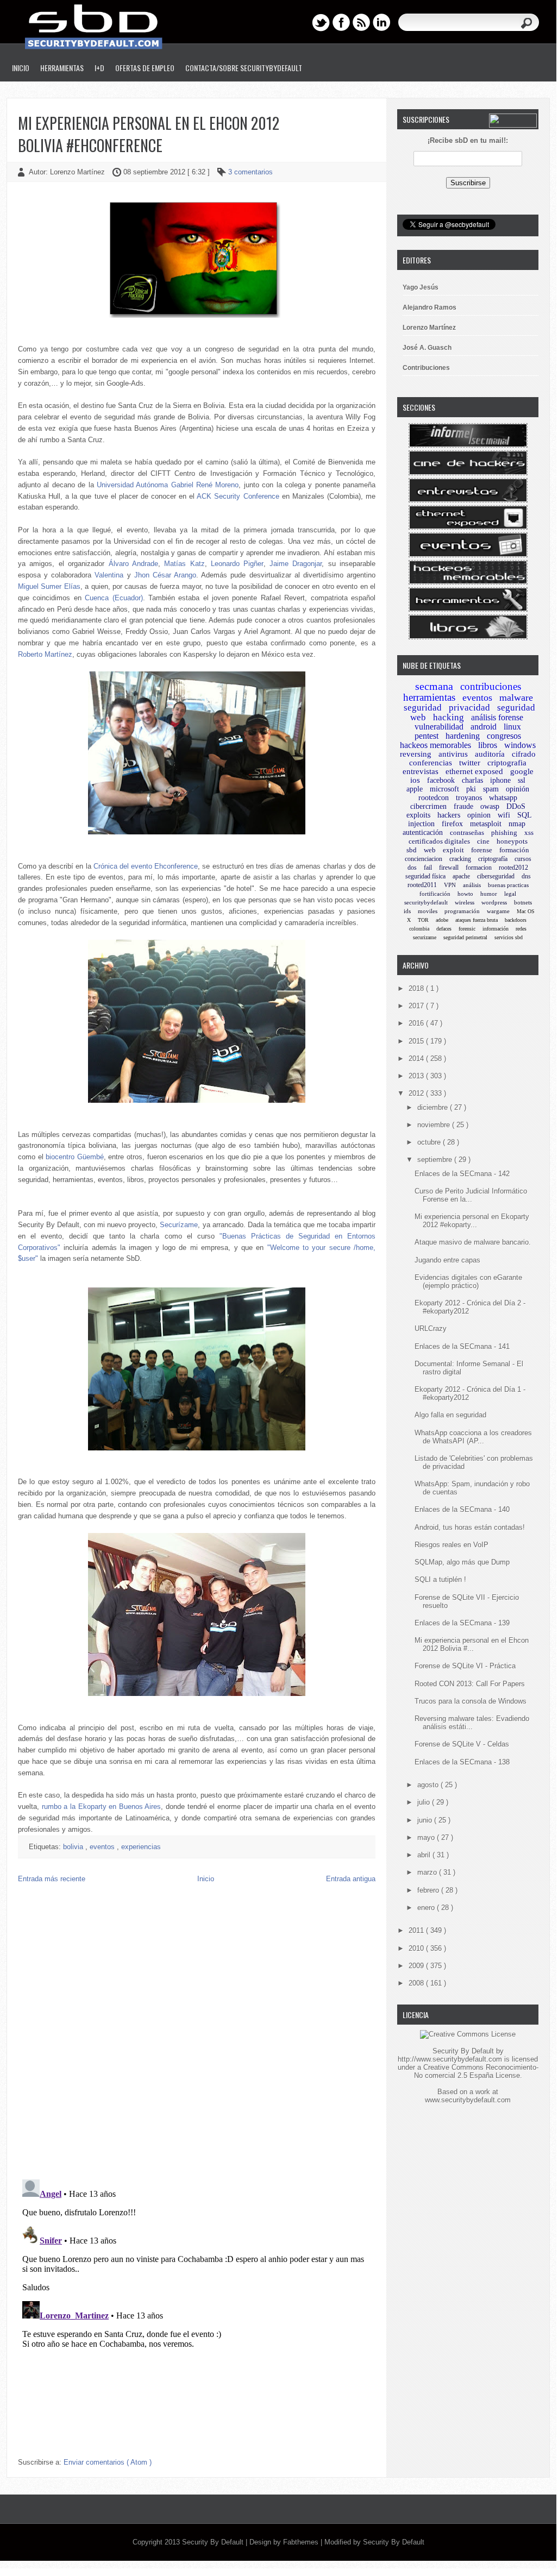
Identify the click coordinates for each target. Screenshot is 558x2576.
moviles (428, 911)
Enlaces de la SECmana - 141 (462, 1346)
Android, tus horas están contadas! (470, 1527)
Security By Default (214, 2542)
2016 (417, 1023)
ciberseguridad (496, 876)
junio (426, 1820)
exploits (418, 815)
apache (461, 876)
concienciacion (424, 859)
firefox (452, 824)
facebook (441, 780)
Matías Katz (184, 564)
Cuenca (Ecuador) (114, 598)
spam (491, 789)
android (484, 727)
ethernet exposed (474, 771)
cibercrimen (428, 806)
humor (489, 894)
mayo (427, 1837)
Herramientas (62, 68)
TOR (423, 920)
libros (488, 745)
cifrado (524, 754)
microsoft (444, 789)
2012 (417, 1093)
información (496, 929)
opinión (518, 789)
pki (471, 789)
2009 (417, 1966)
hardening (463, 736)
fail (428, 868)
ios (415, 780)
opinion (479, 815)
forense (482, 850)
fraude (463, 806)
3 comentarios (250, 172)
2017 (417, 1006)
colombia (419, 929)
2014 (417, 1058)
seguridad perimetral (465, 937)
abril (425, 1855)
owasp (490, 806)
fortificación (435, 894)
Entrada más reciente (52, 1879)
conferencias (431, 763)
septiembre (436, 1160)
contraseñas (467, 833)
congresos (504, 736)
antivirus (453, 754)
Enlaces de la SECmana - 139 (462, 1623)
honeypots (512, 841)
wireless (465, 902)
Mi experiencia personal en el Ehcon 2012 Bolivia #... (472, 1644)
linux (512, 727)
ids (407, 911)
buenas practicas (508, 885)
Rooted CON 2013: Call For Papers (470, 1684)
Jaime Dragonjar (296, 564)
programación (462, 911)
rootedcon (434, 798)
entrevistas (421, 771)
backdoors (516, 920)
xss (529, 833)
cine (483, 841)
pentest (427, 736)
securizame (425, 937)
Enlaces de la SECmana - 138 (462, 1762)
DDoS (516, 806)
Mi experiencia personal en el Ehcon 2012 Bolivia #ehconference (149, 134)
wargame (498, 911)
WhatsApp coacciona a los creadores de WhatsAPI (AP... (473, 1437)
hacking (449, 717)
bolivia (74, 1847)
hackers (449, 815)
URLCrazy (431, 1328)
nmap (517, 824)
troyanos (469, 798)
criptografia (507, 763)
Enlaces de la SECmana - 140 (462, 1509)
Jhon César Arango (165, 575)
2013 (417, 1076)
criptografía (493, 859)
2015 (417, 1041)
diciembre (434, 1107)
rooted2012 (513, 868)
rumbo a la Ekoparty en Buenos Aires (102, 1807)
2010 (417, 1948)
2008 (417, 1983)
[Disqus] (197, 2031)
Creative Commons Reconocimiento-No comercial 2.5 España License (476, 2071)
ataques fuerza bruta (477, 920)
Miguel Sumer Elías (49, 586)
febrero (429, 1890)
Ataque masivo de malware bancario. (473, 1242)
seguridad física (425, 876)
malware (516, 698)
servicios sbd (509, 937)
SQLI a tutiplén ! (440, 1579)
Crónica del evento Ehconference (146, 866)
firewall (449, 868)
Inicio (21, 68)
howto (465, 894)
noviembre (435, 1125)
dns (526, 876)
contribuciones (491, 686)
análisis (472, 885)
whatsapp (503, 798)
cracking (460, 859)
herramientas (429, 697)
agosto (429, 1785)
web (430, 850)
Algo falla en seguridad (450, 1415)
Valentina (109, 575)
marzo (428, 1872)
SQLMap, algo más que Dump (462, 1562)
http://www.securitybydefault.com (450, 2059)
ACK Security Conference (238, 496)
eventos (103, 1847)
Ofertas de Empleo (145, 68)
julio (425, 1802)
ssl (522, 780)
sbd (412, 850)
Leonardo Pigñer (237, 564)
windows (520, 745)
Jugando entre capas (447, 1260)
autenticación (423, 833)
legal (510, 894)
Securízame (179, 1225)
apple (415, 789)
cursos (523, 859)
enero (427, 1908)
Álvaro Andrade (133, 564)
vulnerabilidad (439, 727)
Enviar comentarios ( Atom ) (108, 2462)
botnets (523, 902)
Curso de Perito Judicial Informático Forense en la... (471, 1195)
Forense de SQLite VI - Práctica (465, 1666)
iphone (500, 780)
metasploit (486, 824)
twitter (470, 763)
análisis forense (497, 717)
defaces (444, 929)
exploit (453, 850)
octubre (430, 1142)
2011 (417, 1930)
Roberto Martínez (45, 654)
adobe (442, 920)
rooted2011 (422, 885)
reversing (416, 754)
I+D (99, 68)
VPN (450, 885)
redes (521, 929)
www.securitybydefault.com (468, 2100)
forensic (467, 929)
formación (514, 850)
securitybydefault (426, 902)
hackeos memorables (435, 745)
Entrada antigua (351, 1879)
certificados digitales (439, 841)
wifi (504, 815)
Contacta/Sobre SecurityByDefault (244, 68)
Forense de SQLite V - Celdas (462, 1744)
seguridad (423, 708)
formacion (479, 868)
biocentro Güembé (75, 1157)
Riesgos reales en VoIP (452, 1545)
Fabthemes (302, 2542)
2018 (417, 988)
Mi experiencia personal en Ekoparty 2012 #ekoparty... (472, 1221)
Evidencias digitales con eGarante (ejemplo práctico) (468, 1281)
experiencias (141, 1847)
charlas (472, 780)
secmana (434, 686)
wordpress (494, 902)
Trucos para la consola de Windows (471, 1701)
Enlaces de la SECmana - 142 (462, 1174)
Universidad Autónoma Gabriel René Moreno (168, 485)
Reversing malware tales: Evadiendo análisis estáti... (472, 1723)
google (522, 771)
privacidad (469, 708)
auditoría (490, 754)
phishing (504, 833)
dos (412, 868)
